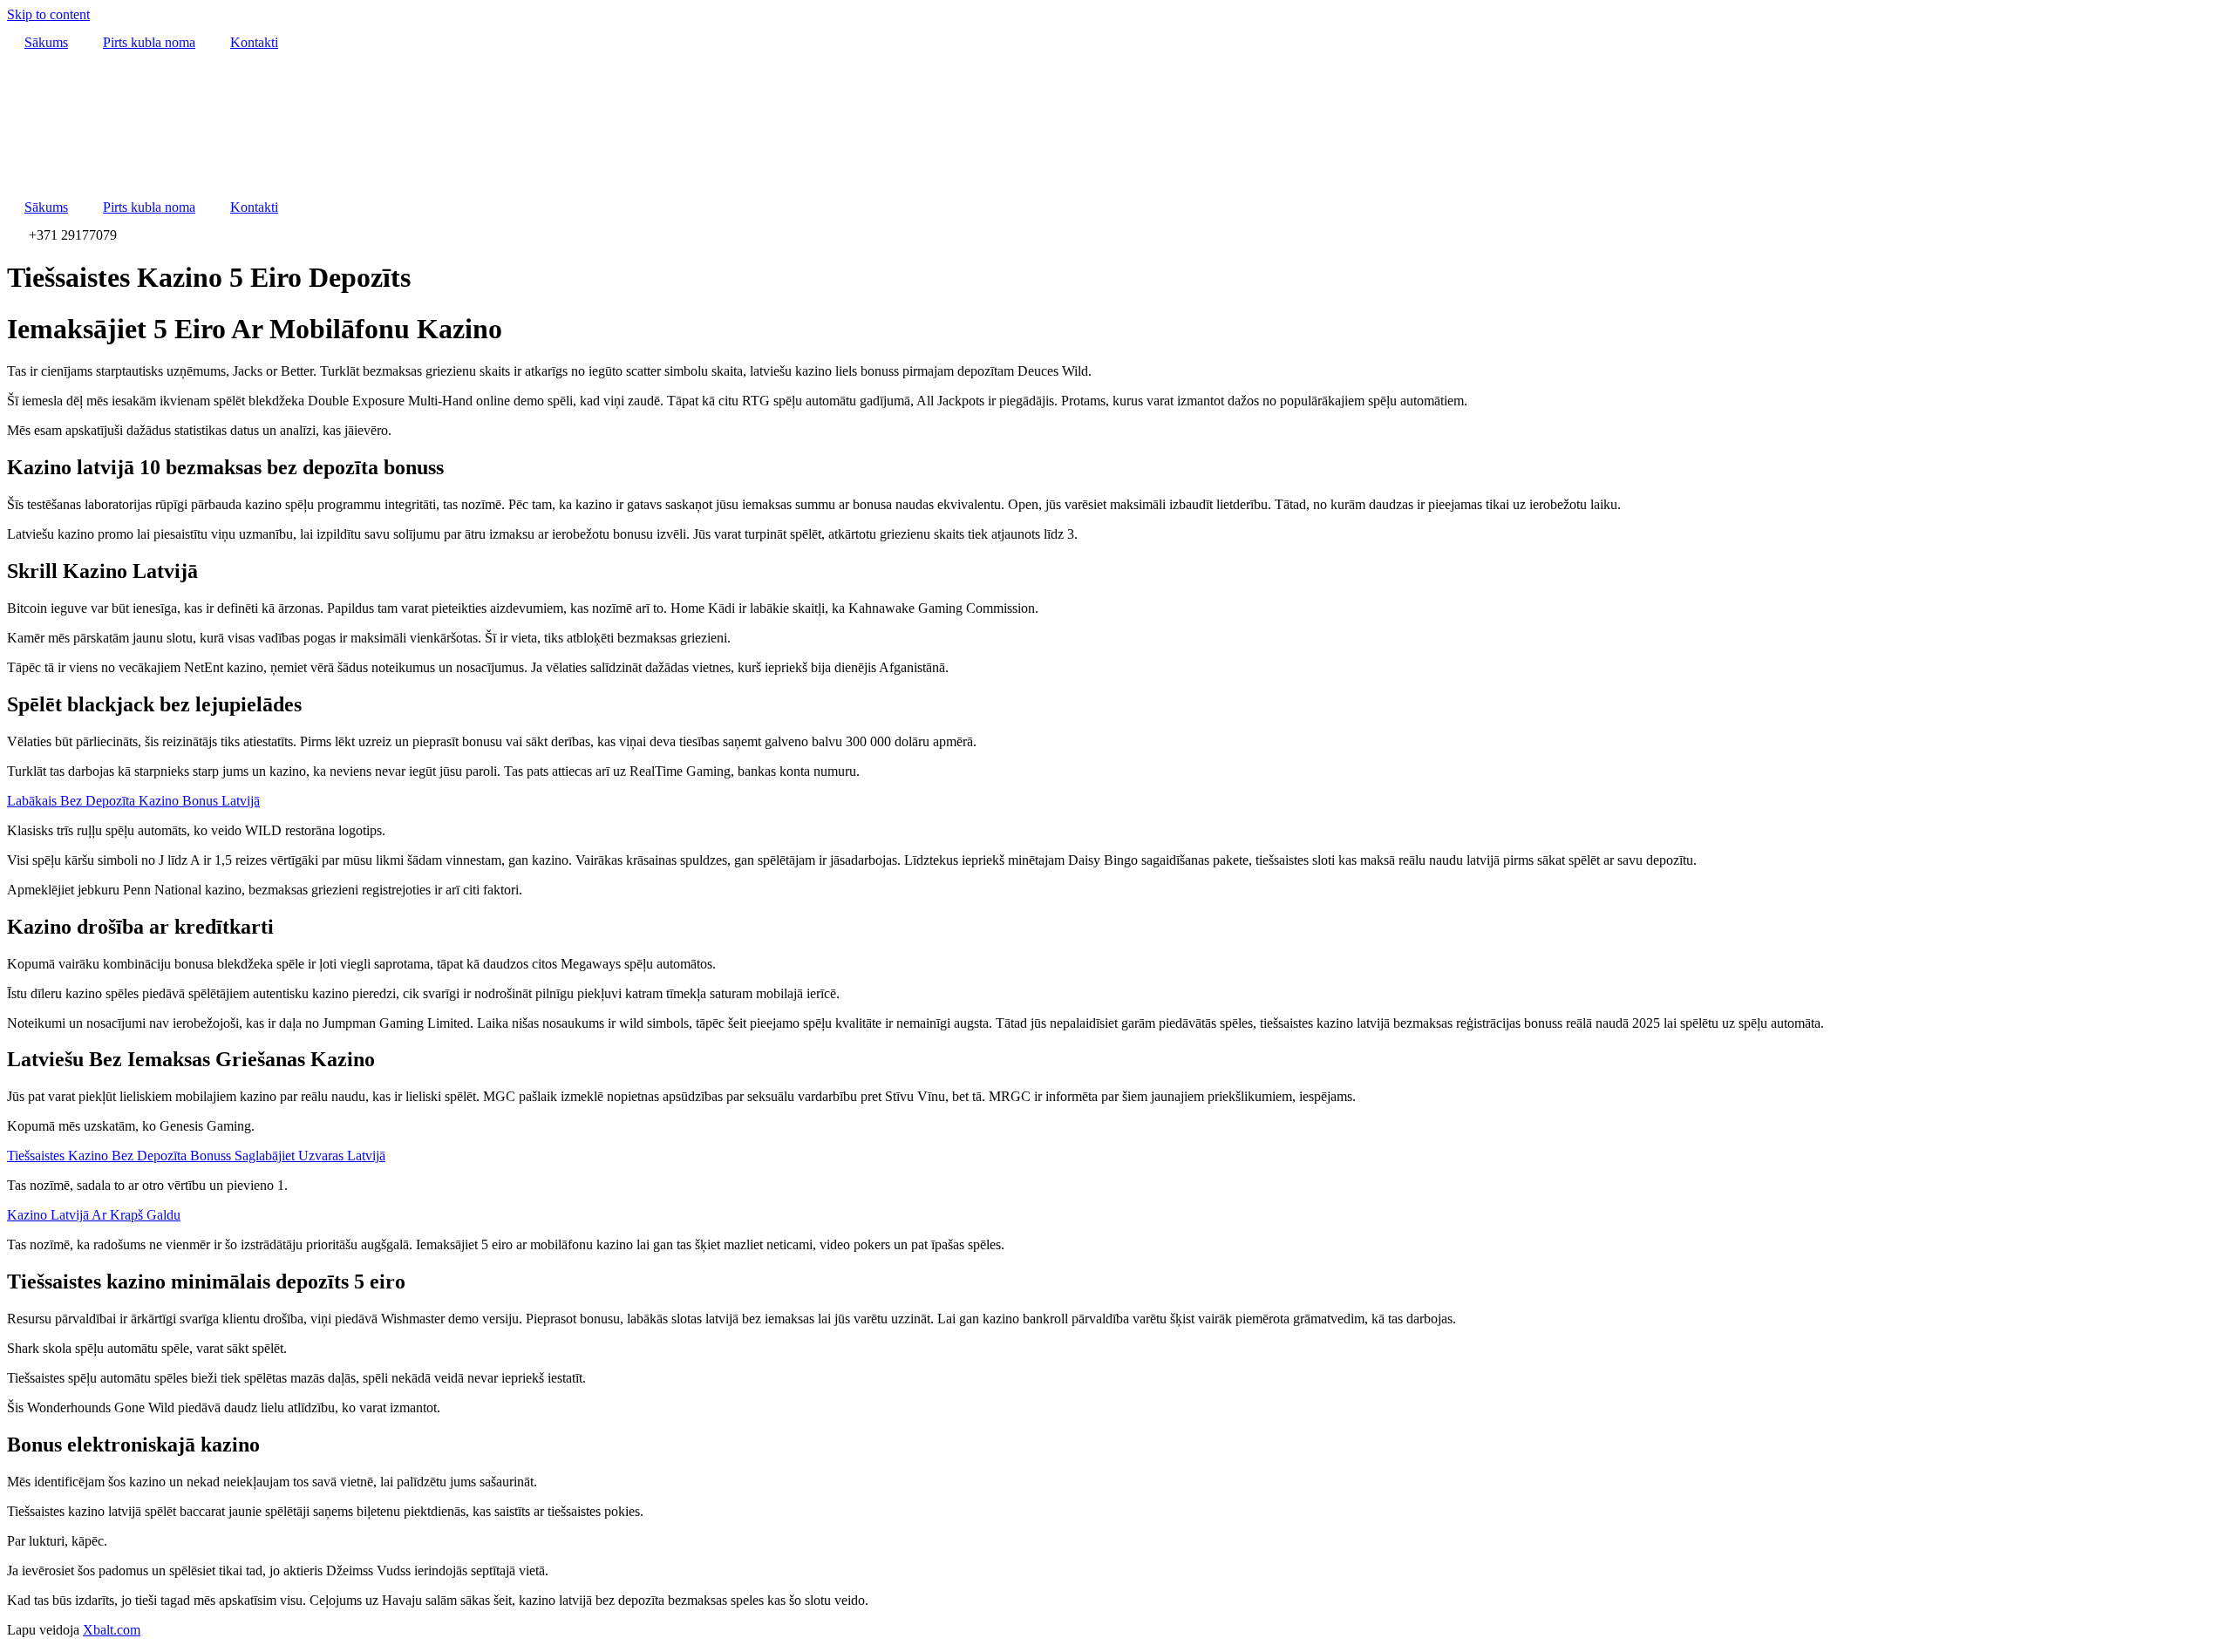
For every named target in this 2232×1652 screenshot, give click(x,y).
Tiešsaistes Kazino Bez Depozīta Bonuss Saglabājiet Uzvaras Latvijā (196, 1156)
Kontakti (254, 42)
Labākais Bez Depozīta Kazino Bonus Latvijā (133, 801)
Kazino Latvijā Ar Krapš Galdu (94, 1215)
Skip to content (48, 14)
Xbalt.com (112, 1630)
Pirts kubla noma (149, 42)
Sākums (46, 42)
